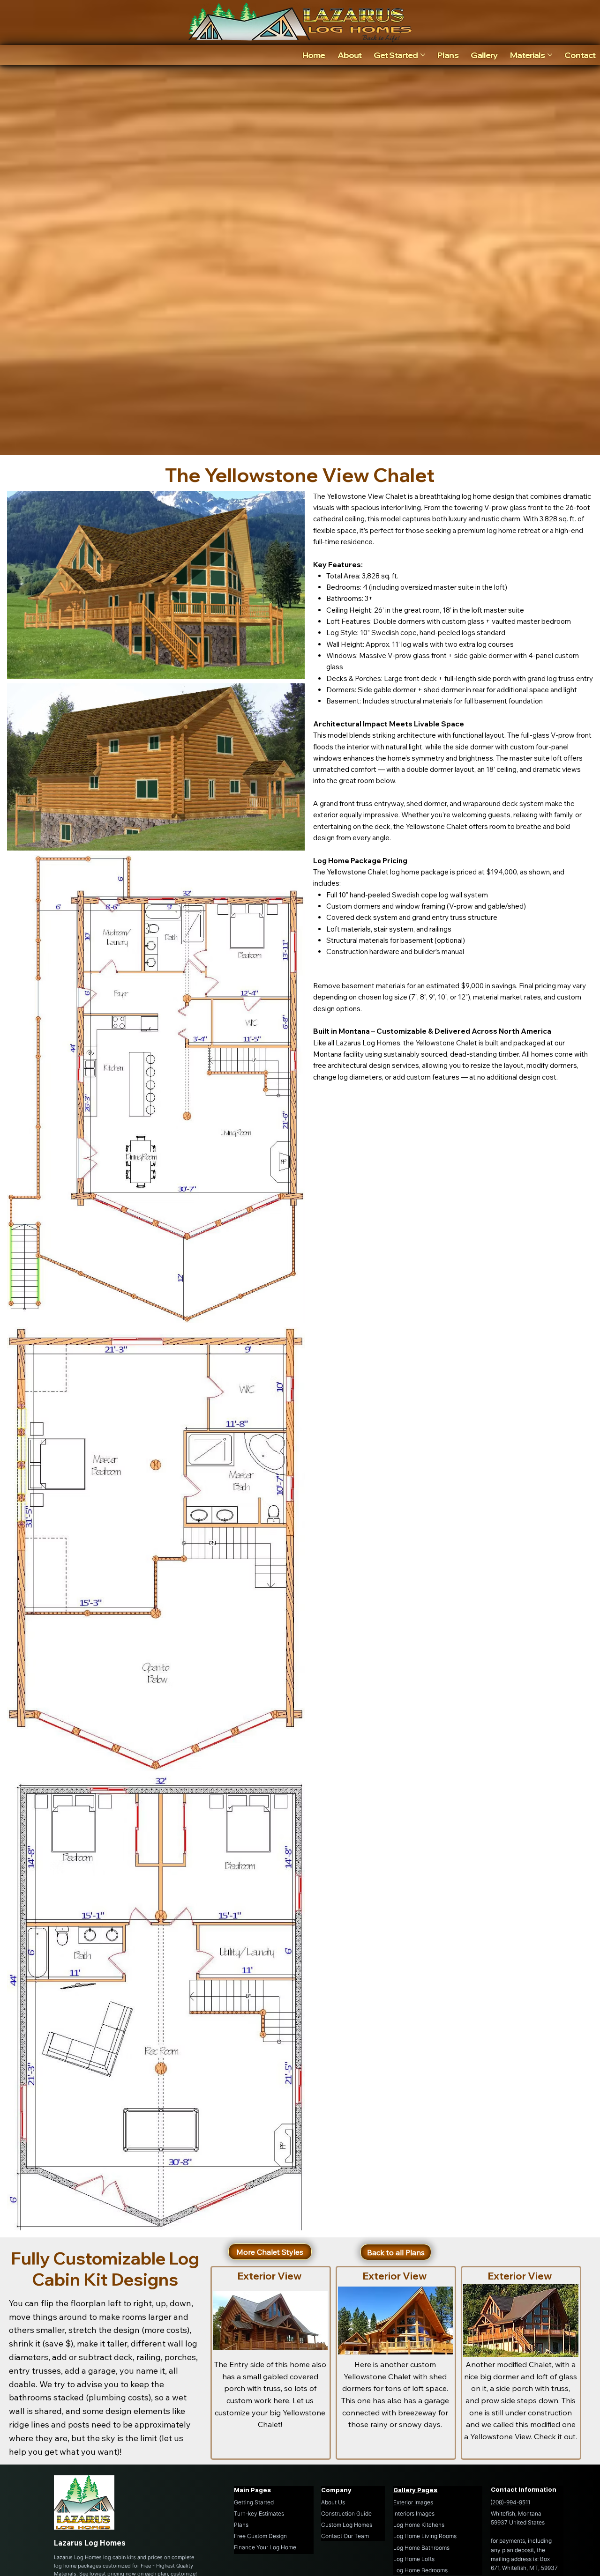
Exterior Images (413, 2502)
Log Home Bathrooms (421, 2548)
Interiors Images (414, 2513)
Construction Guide (346, 2513)
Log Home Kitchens (419, 2525)
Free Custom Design (260, 2536)
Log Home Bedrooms (420, 2570)
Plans (241, 2525)
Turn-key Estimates (259, 2513)
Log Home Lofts (414, 2559)
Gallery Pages (415, 2490)
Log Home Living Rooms (425, 2536)
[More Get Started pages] (423, 55)
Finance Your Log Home (265, 2547)
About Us (333, 2502)
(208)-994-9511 (510, 2502)
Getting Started (254, 2502)
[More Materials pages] (550, 55)
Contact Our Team (345, 2536)
